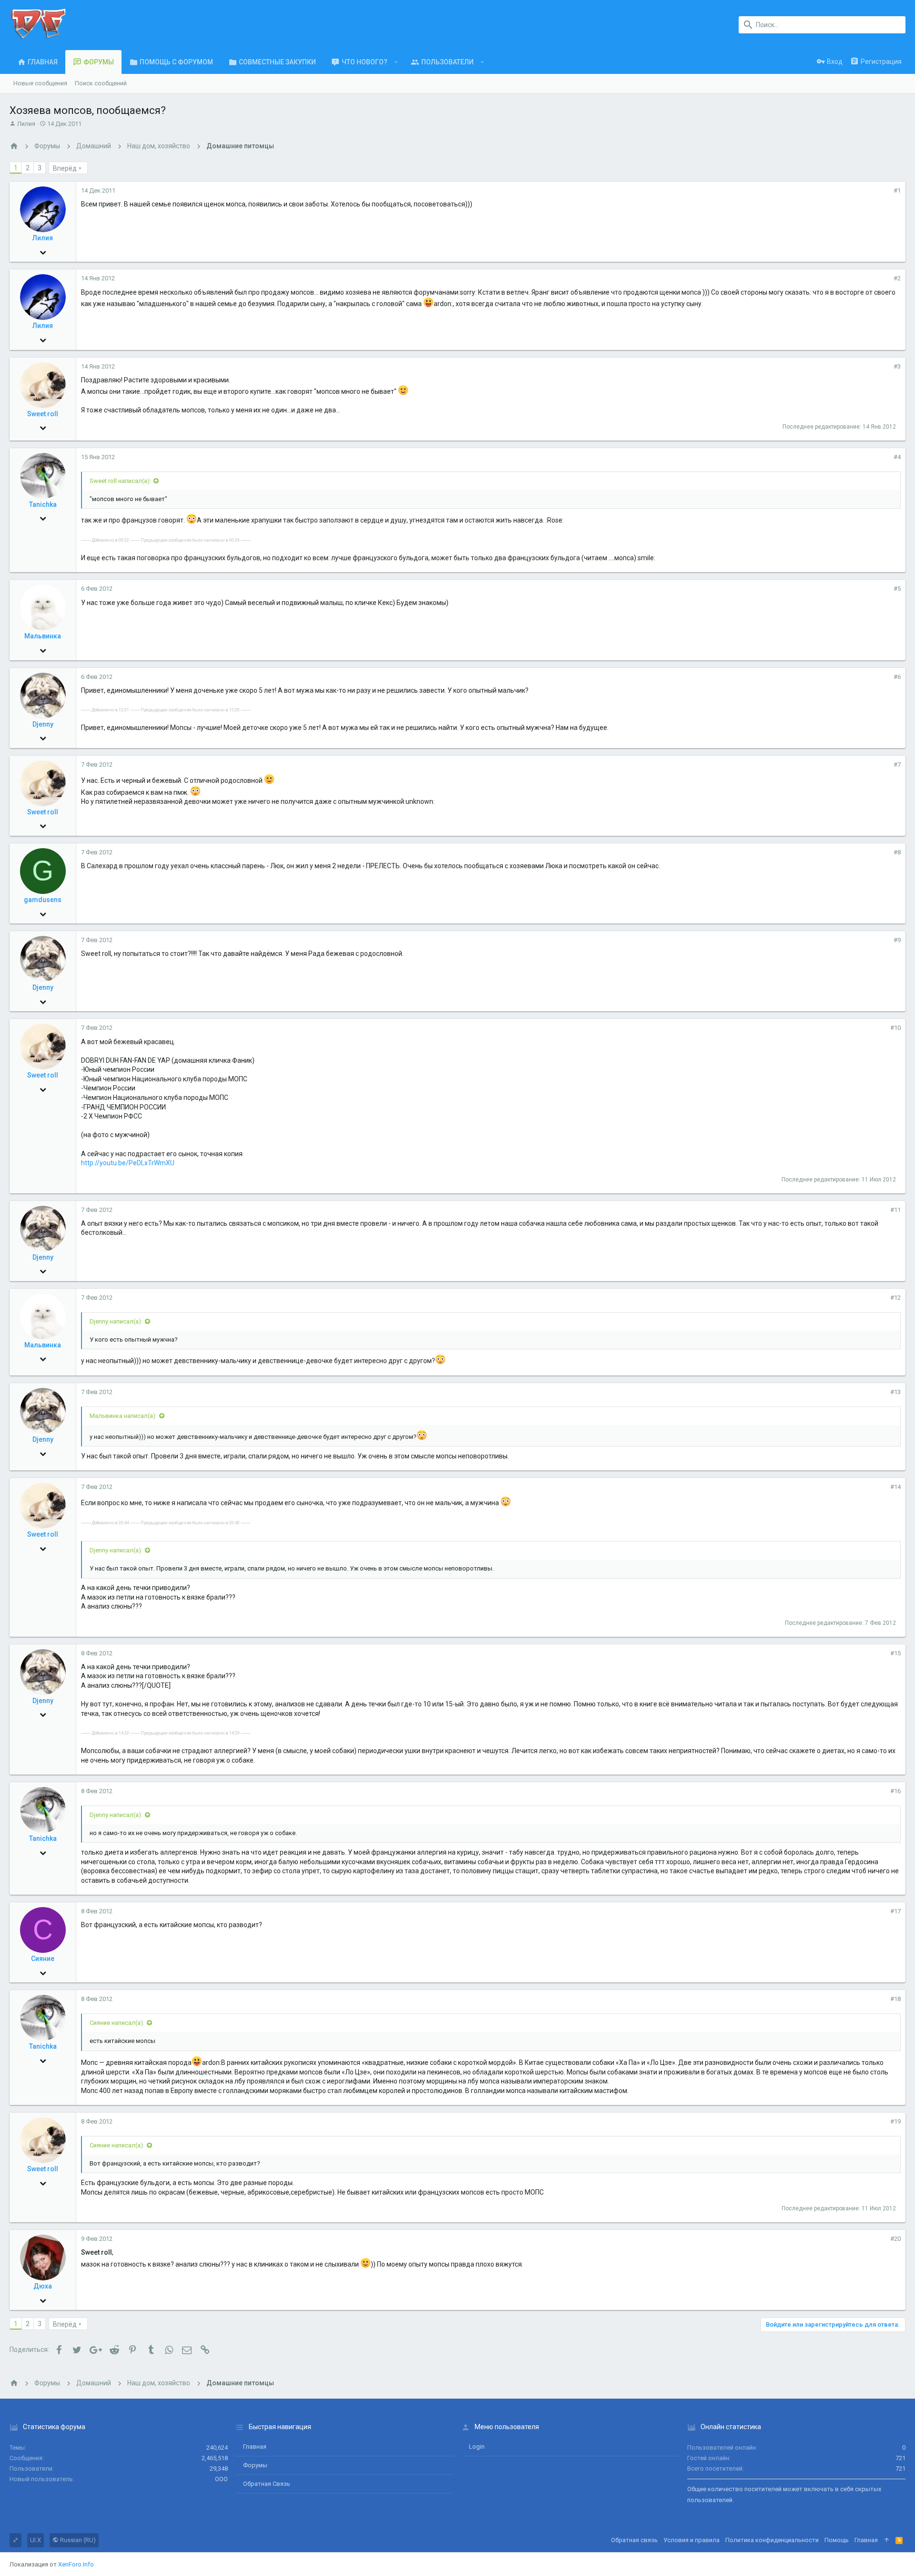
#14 (895, 1487)
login (477, 2447)
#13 (895, 1392)
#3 (897, 366)
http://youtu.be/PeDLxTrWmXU (128, 1163)
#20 (895, 2239)
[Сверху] (887, 2540)
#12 (895, 1298)
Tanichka (43, 504)
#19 (895, 2121)
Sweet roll (43, 414)
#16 (895, 1791)
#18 (895, 1999)
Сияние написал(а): (117, 2023)
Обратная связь (267, 2484)
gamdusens (43, 900)
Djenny (43, 724)
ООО (221, 2479)
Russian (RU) (77, 2540)
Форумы (255, 2465)
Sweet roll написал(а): (120, 481)
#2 (897, 278)
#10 (895, 1028)
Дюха (43, 2286)
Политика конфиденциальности (772, 2540)
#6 (897, 677)
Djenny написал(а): (116, 1321)
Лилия (26, 124)
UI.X (36, 2540)
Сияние (43, 1959)
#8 (897, 852)
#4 (897, 457)
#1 (897, 190)
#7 (897, 765)
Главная (255, 2447)
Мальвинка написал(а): (123, 1416)
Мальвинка (43, 636)
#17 (895, 1911)
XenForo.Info (76, 2564)
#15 (895, 1653)
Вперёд (65, 168)
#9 (897, 940)
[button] (396, 62)
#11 (895, 1210)
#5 (897, 589)
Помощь (837, 2540)
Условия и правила (691, 2540)
